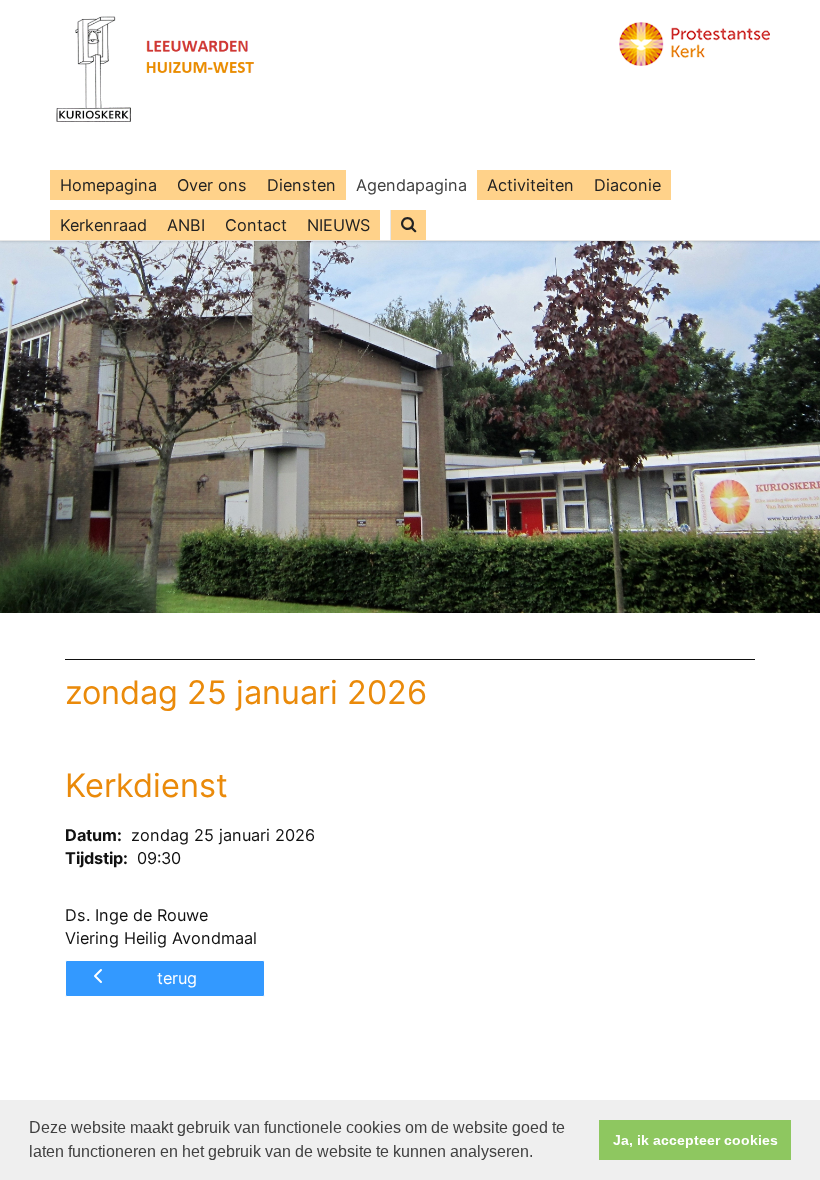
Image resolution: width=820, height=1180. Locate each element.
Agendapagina (411, 185)
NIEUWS (338, 225)
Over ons (212, 185)
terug (177, 978)
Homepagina (108, 185)
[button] (540, 1154)
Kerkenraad (103, 225)
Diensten (301, 185)
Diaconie (627, 185)
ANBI (186, 225)
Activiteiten (530, 185)
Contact (256, 225)
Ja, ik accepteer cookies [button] (695, 1140)
